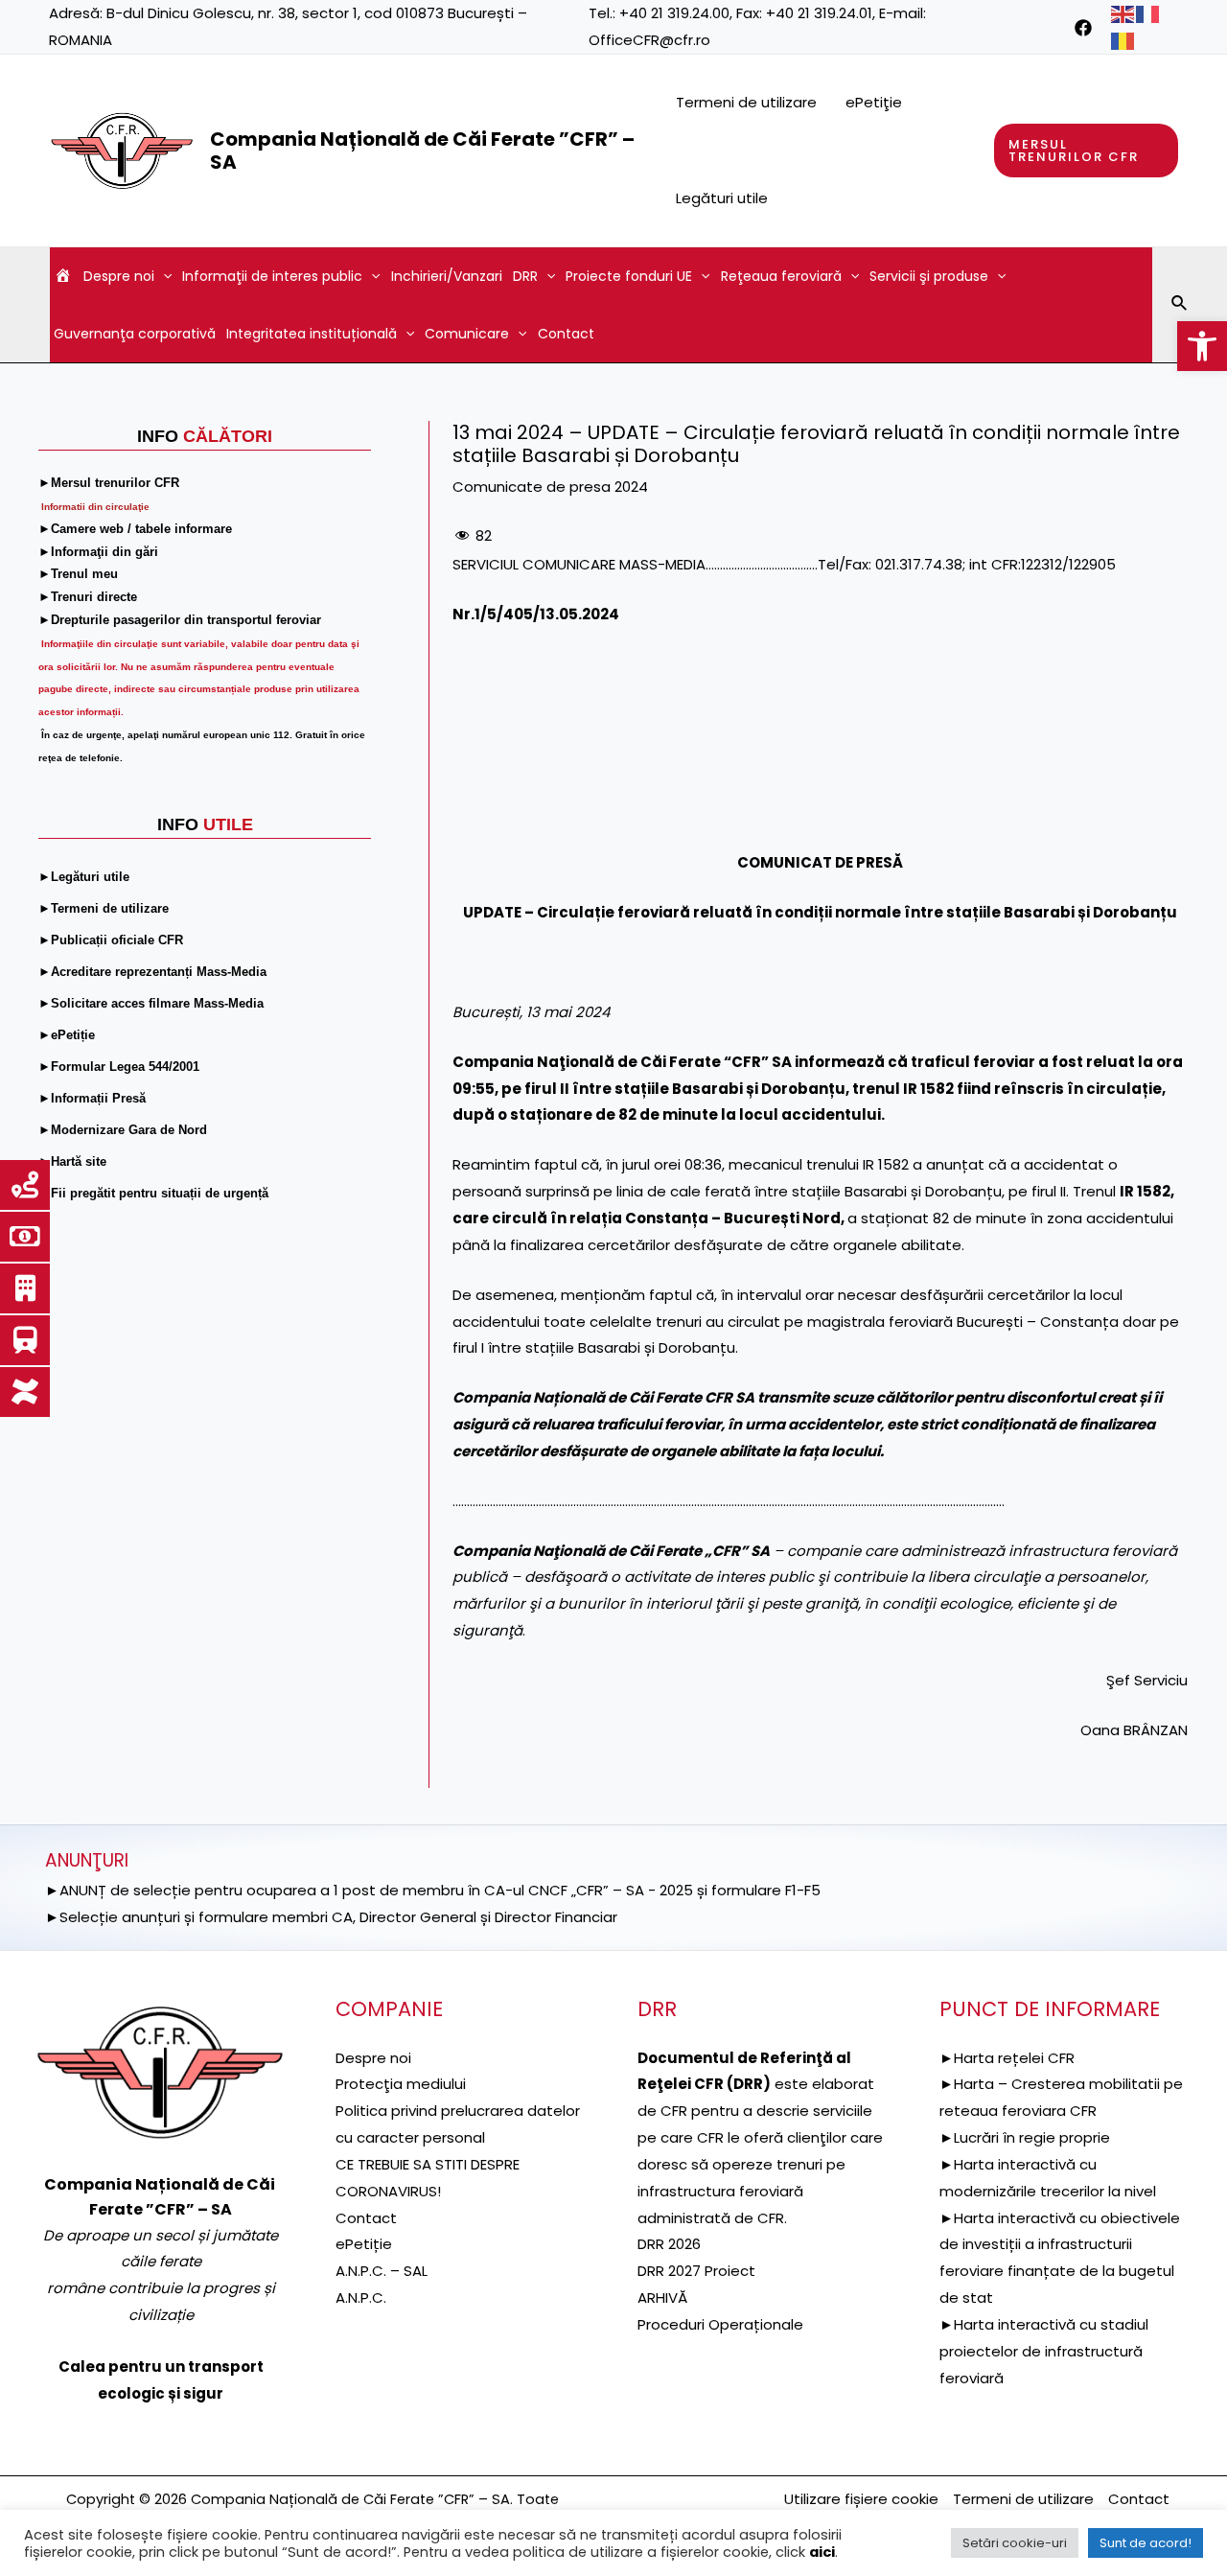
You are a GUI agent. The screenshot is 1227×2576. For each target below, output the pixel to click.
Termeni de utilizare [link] (746, 102)
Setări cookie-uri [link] (1015, 2543)
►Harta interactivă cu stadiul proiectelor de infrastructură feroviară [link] (1044, 2351)
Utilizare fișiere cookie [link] (861, 2499)
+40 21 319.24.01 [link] (819, 13)
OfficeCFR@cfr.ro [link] (649, 40)
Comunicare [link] (467, 334)
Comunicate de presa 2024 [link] (550, 487)
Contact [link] (566, 334)
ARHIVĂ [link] (662, 2298)
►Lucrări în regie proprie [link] (1025, 2137)
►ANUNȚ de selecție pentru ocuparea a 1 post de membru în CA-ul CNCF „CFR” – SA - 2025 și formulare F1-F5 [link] (433, 1890)
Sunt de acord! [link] (1146, 2543)
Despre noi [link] (119, 276)
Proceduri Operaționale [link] (720, 2324)
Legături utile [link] (722, 198)
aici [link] (822, 2552)
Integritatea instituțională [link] (312, 334)
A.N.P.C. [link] (361, 2298)
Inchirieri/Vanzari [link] (447, 276)
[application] (163, 276)
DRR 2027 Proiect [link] (696, 2271)
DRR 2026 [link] (669, 2244)
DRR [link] (525, 276)
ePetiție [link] (364, 2244)
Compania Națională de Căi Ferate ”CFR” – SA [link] (422, 151)
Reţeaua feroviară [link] (781, 276)
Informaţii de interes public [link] (272, 276)
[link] (1202, 346)
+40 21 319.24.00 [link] (674, 13)
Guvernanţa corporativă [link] (135, 334)
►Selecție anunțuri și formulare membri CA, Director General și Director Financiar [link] (331, 1917)
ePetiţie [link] (874, 102)
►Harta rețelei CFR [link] (1007, 2058)
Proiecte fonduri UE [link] (629, 276)
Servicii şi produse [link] (929, 276)
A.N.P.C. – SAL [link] (382, 2271)
